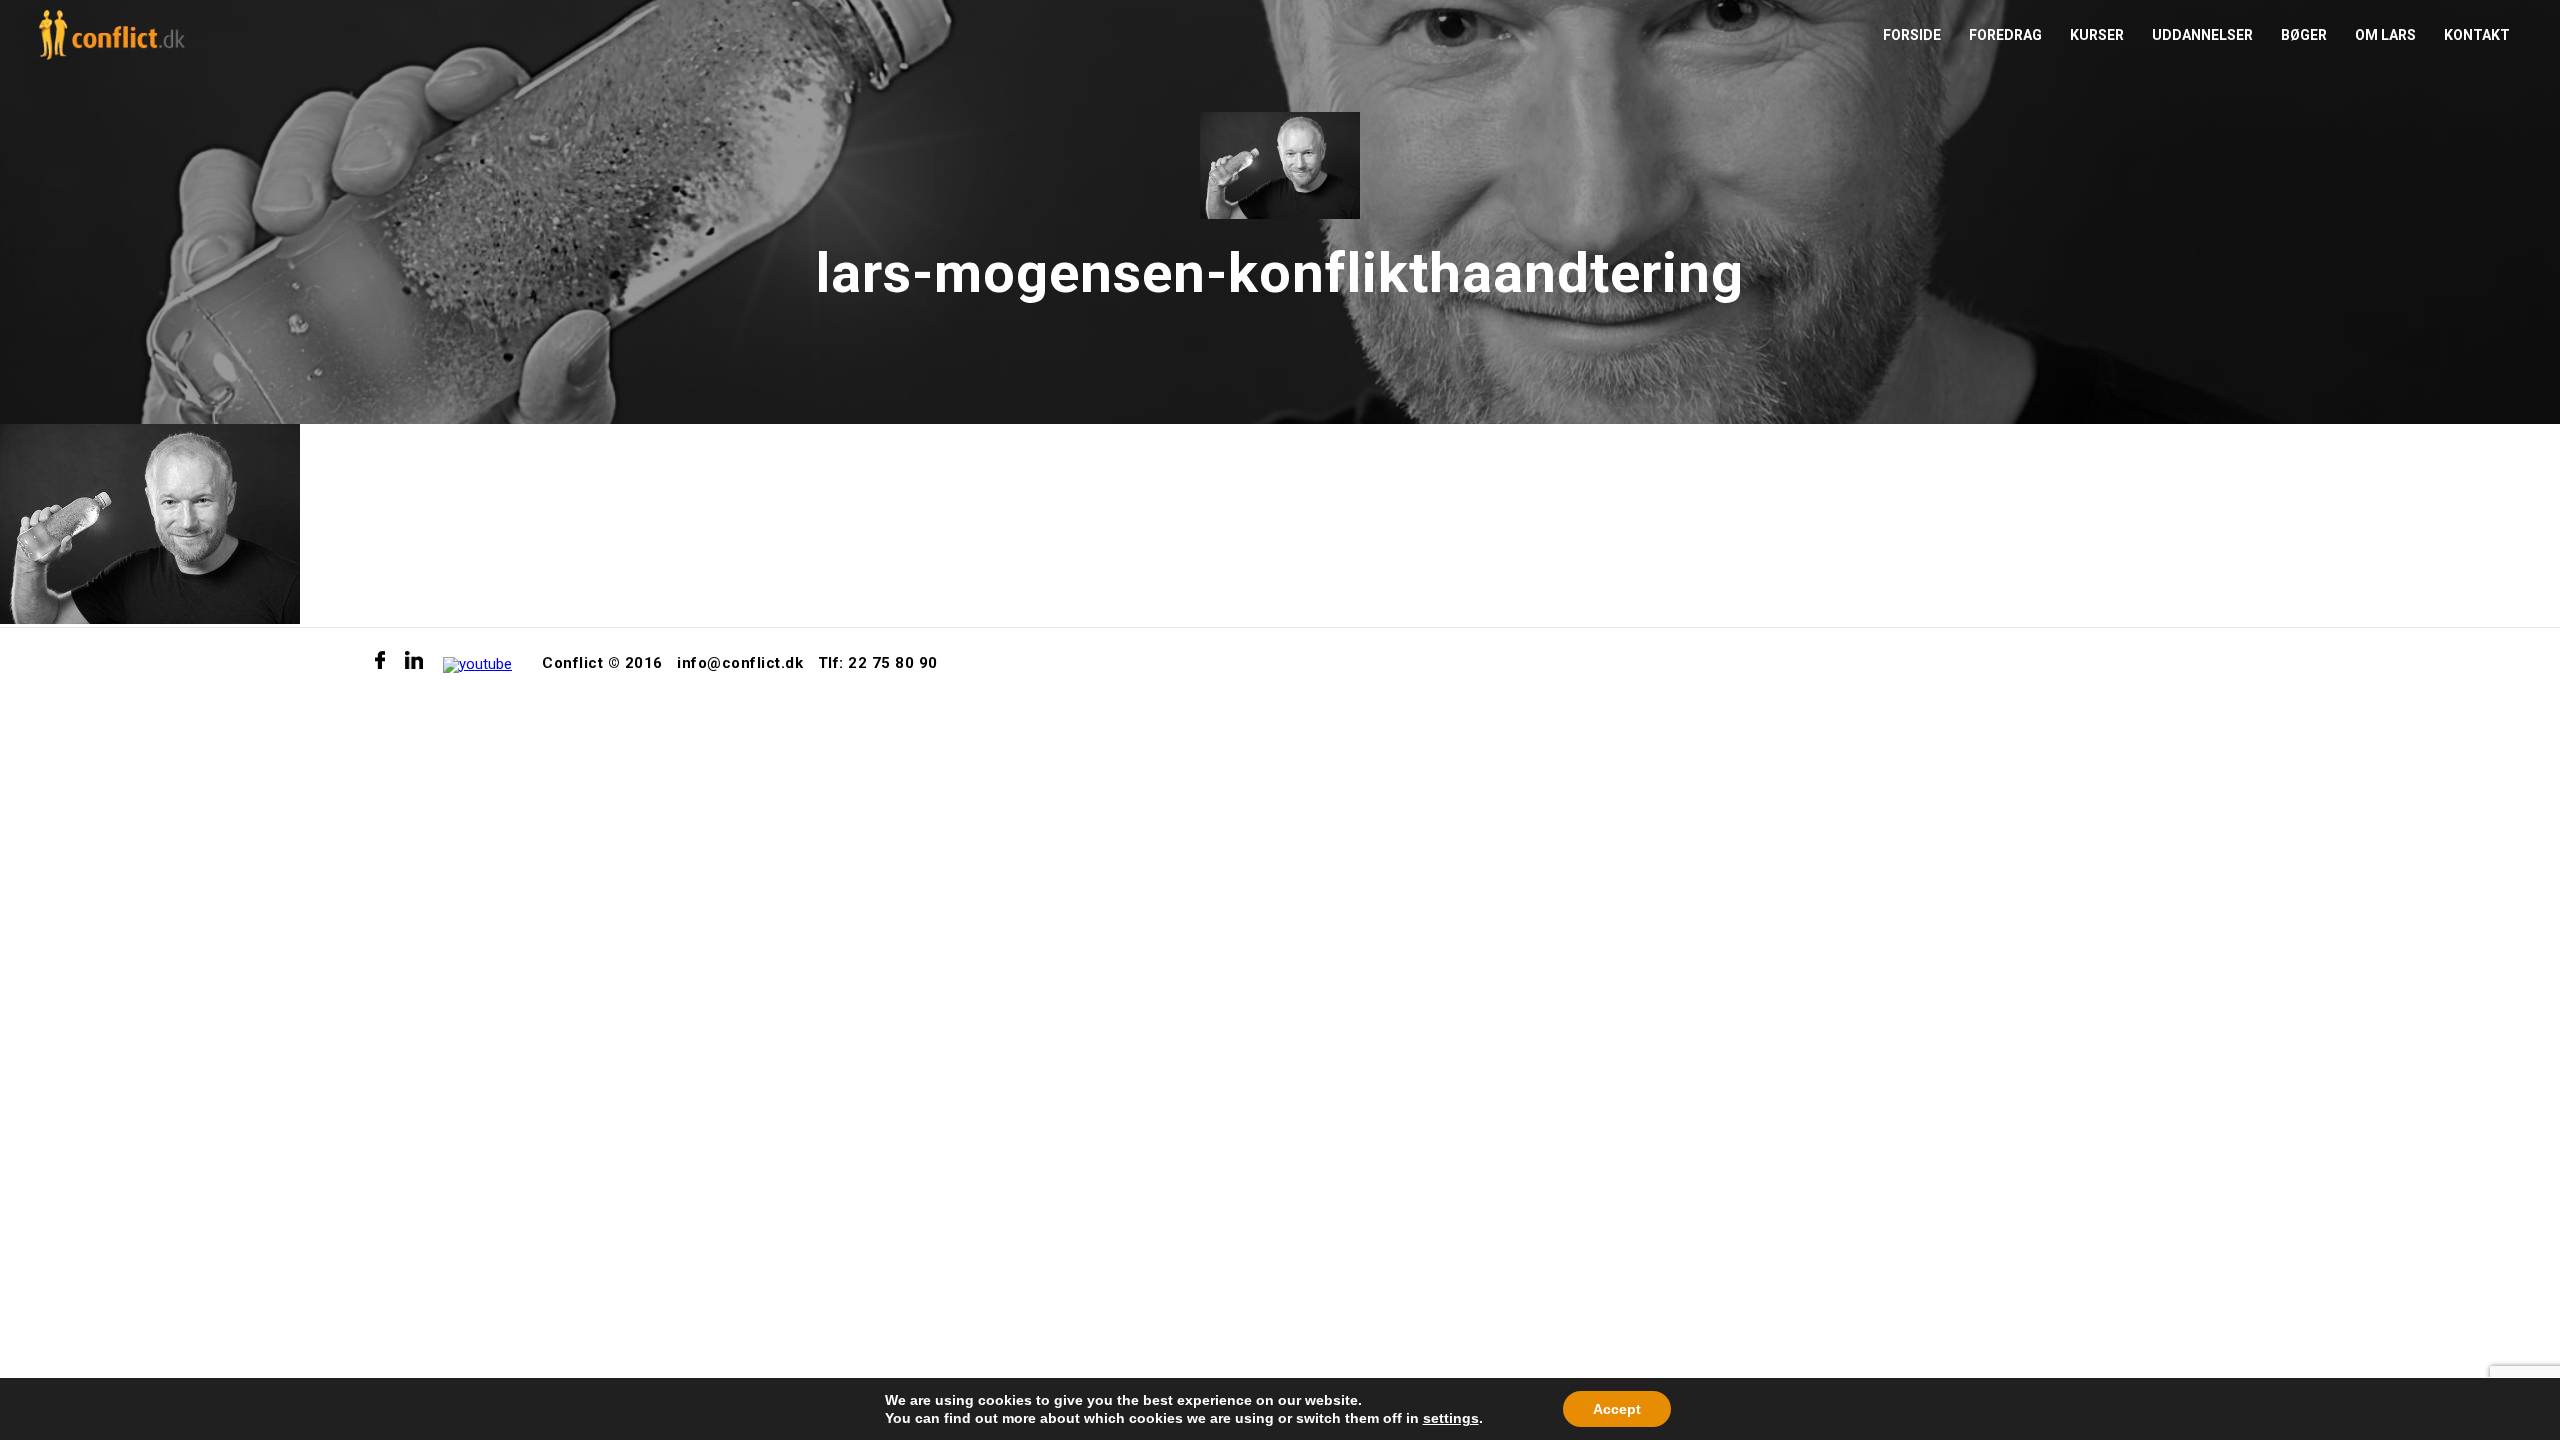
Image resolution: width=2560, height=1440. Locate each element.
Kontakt (2477, 35)
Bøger (2304, 35)
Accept (1617, 1409)
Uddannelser (2202, 35)
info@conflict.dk (740, 663)
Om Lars (2385, 35)
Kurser (2097, 35)
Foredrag (2005, 35)
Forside (1912, 35)
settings (1451, 1418)
